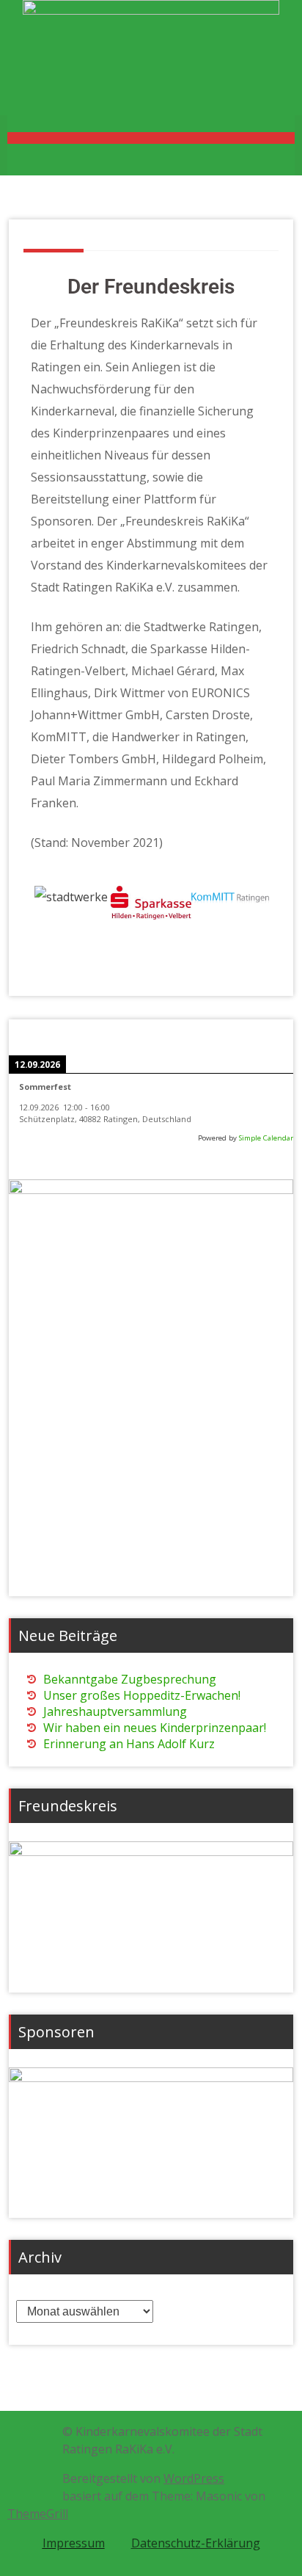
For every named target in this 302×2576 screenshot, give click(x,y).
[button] (49, 918)
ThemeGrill (38, 2514)
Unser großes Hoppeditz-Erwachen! (142, 1695)
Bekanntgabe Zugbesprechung (130, 1679)
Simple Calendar (266, 1138)
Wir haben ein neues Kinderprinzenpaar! (155, 1728)
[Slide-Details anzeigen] (151, 1910)
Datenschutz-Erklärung (196, 2543)
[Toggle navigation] (151, 138)
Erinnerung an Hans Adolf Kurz (129, 1744)
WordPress (194, 2478)
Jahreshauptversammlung (115, 1711)
